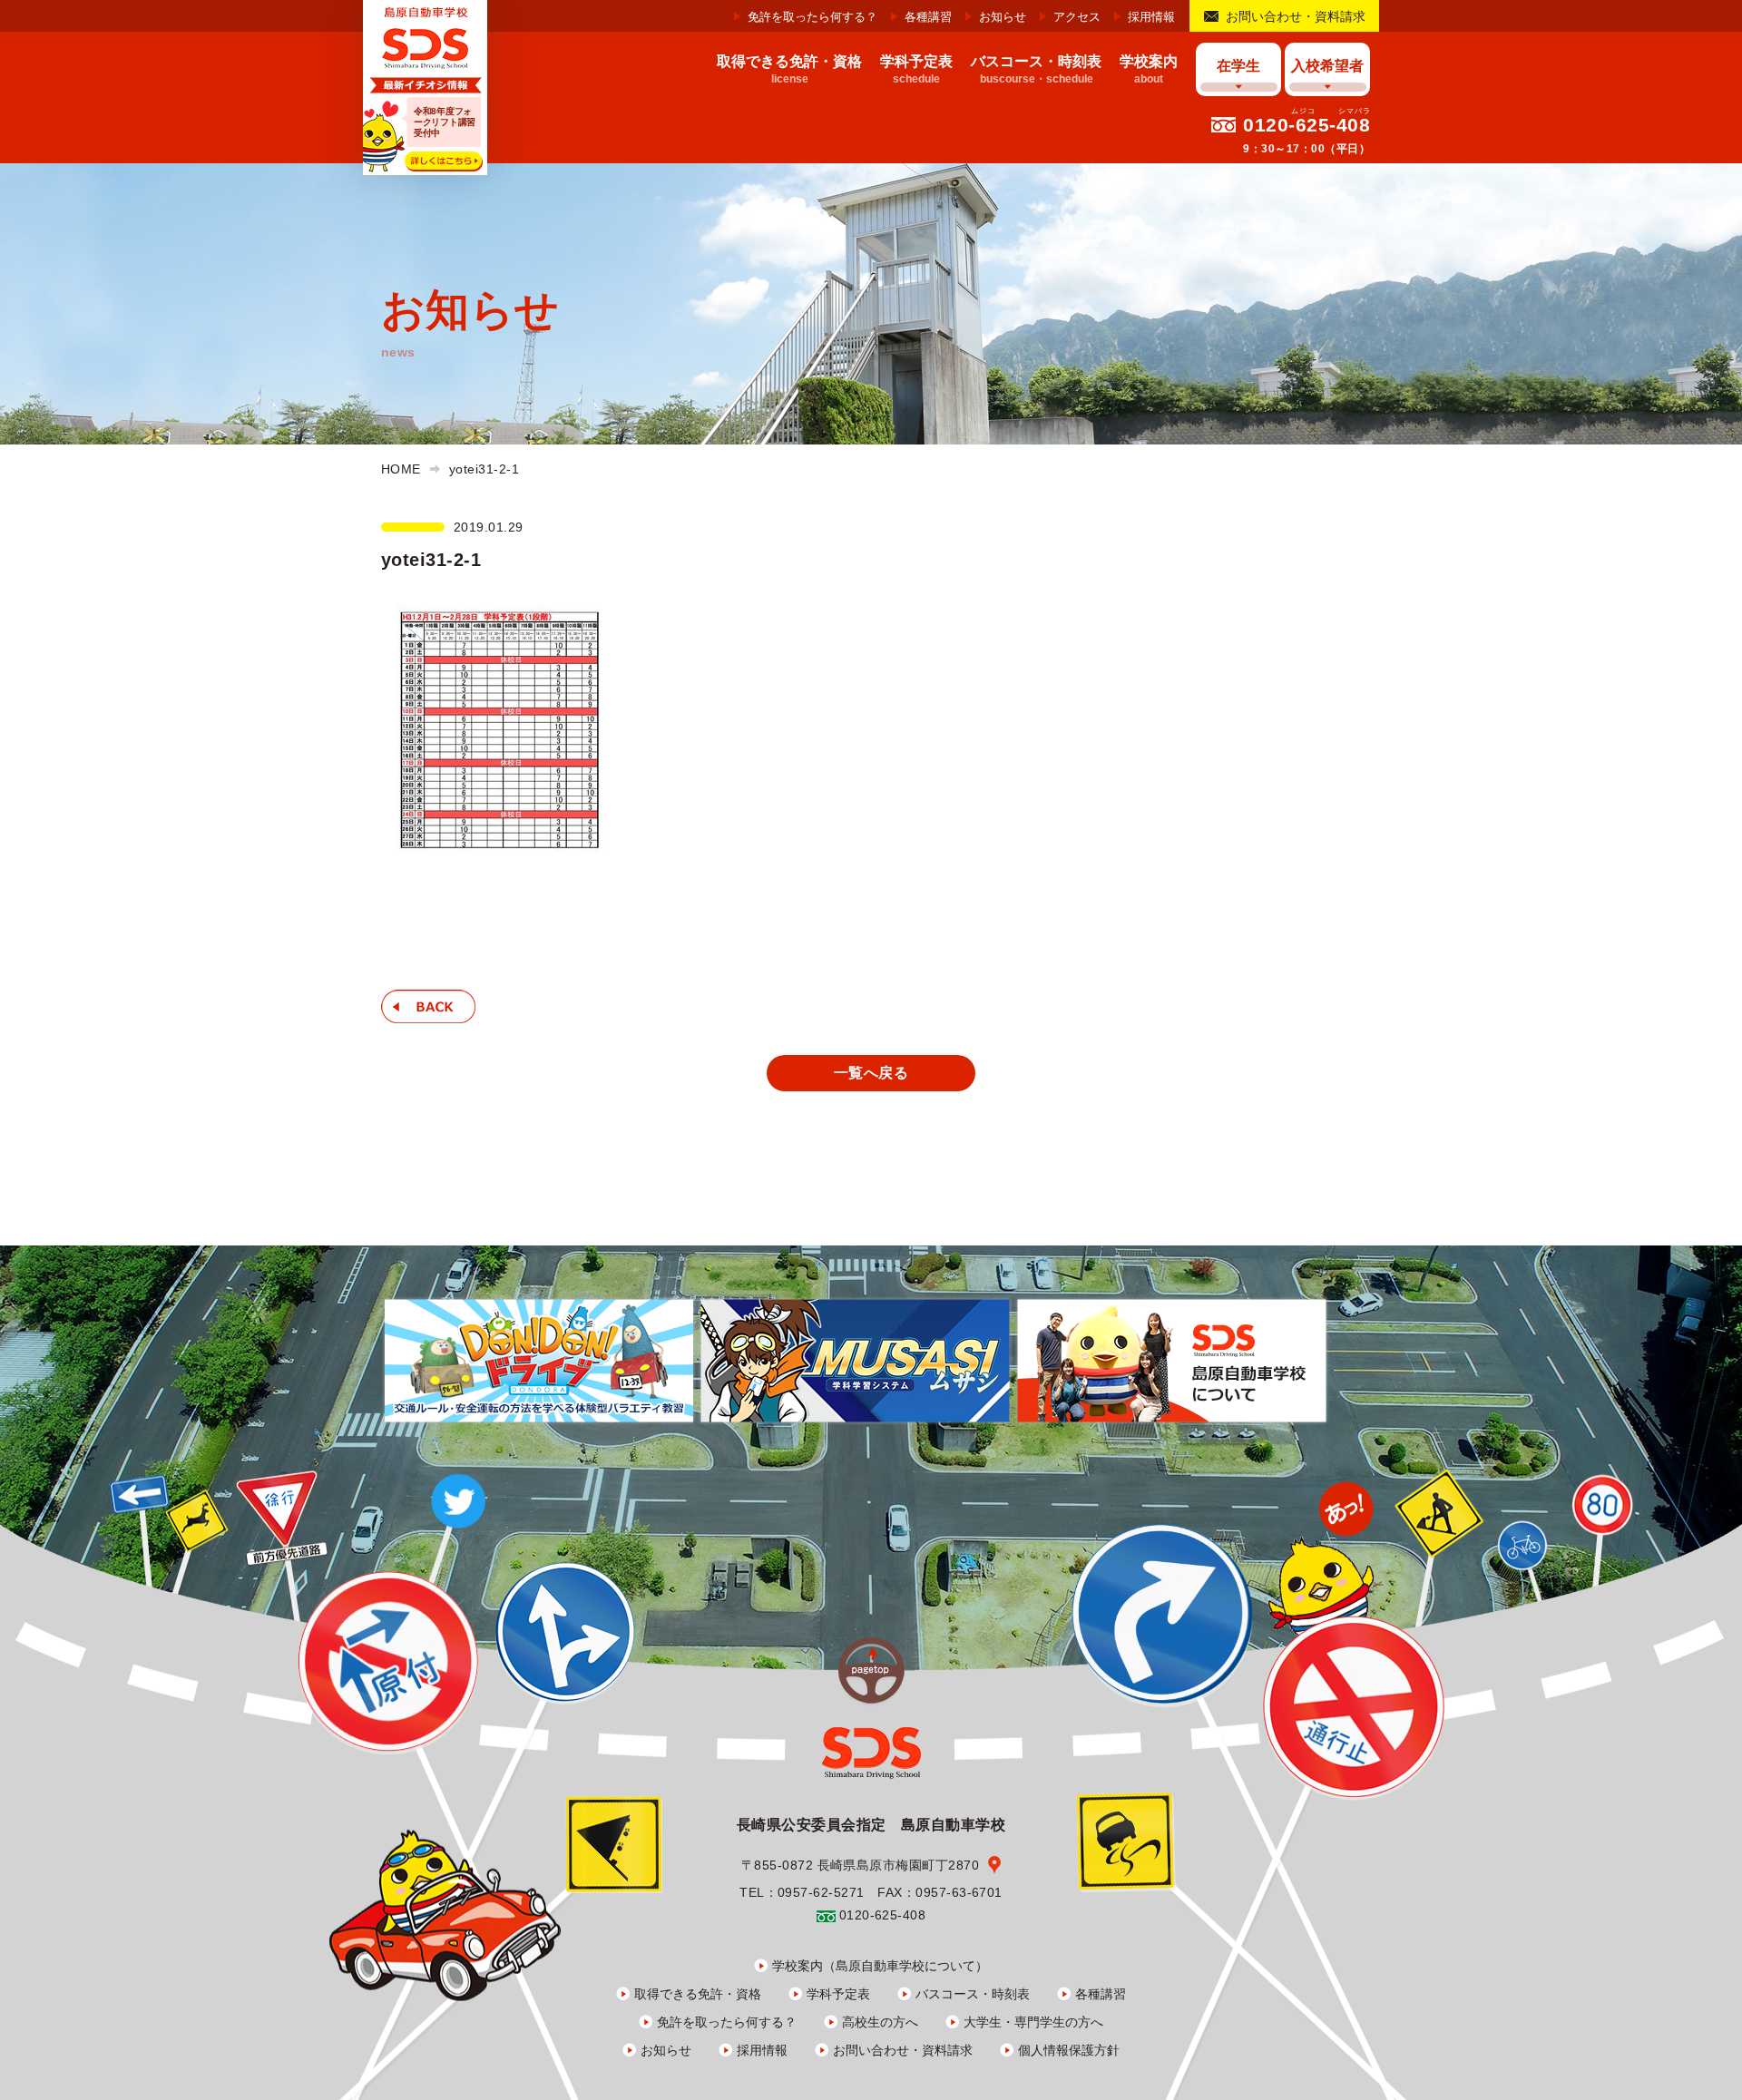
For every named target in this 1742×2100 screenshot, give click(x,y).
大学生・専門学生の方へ (1033, 2022)
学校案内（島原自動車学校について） (880, 1966)
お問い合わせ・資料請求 (1296, 16)
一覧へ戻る (871, 1073)
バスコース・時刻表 (973, 1994)
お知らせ (1003, 17)
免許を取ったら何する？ (812, 17)
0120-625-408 (1306, 125)
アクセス (1077, 17)
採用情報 (1151, 17)
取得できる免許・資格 (698, 1994)
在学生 (1238, 66)
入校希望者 (1327, 66)
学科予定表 (838, 1994)
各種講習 (928, 17)
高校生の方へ (880, 2022)
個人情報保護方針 (1069, 2050)
